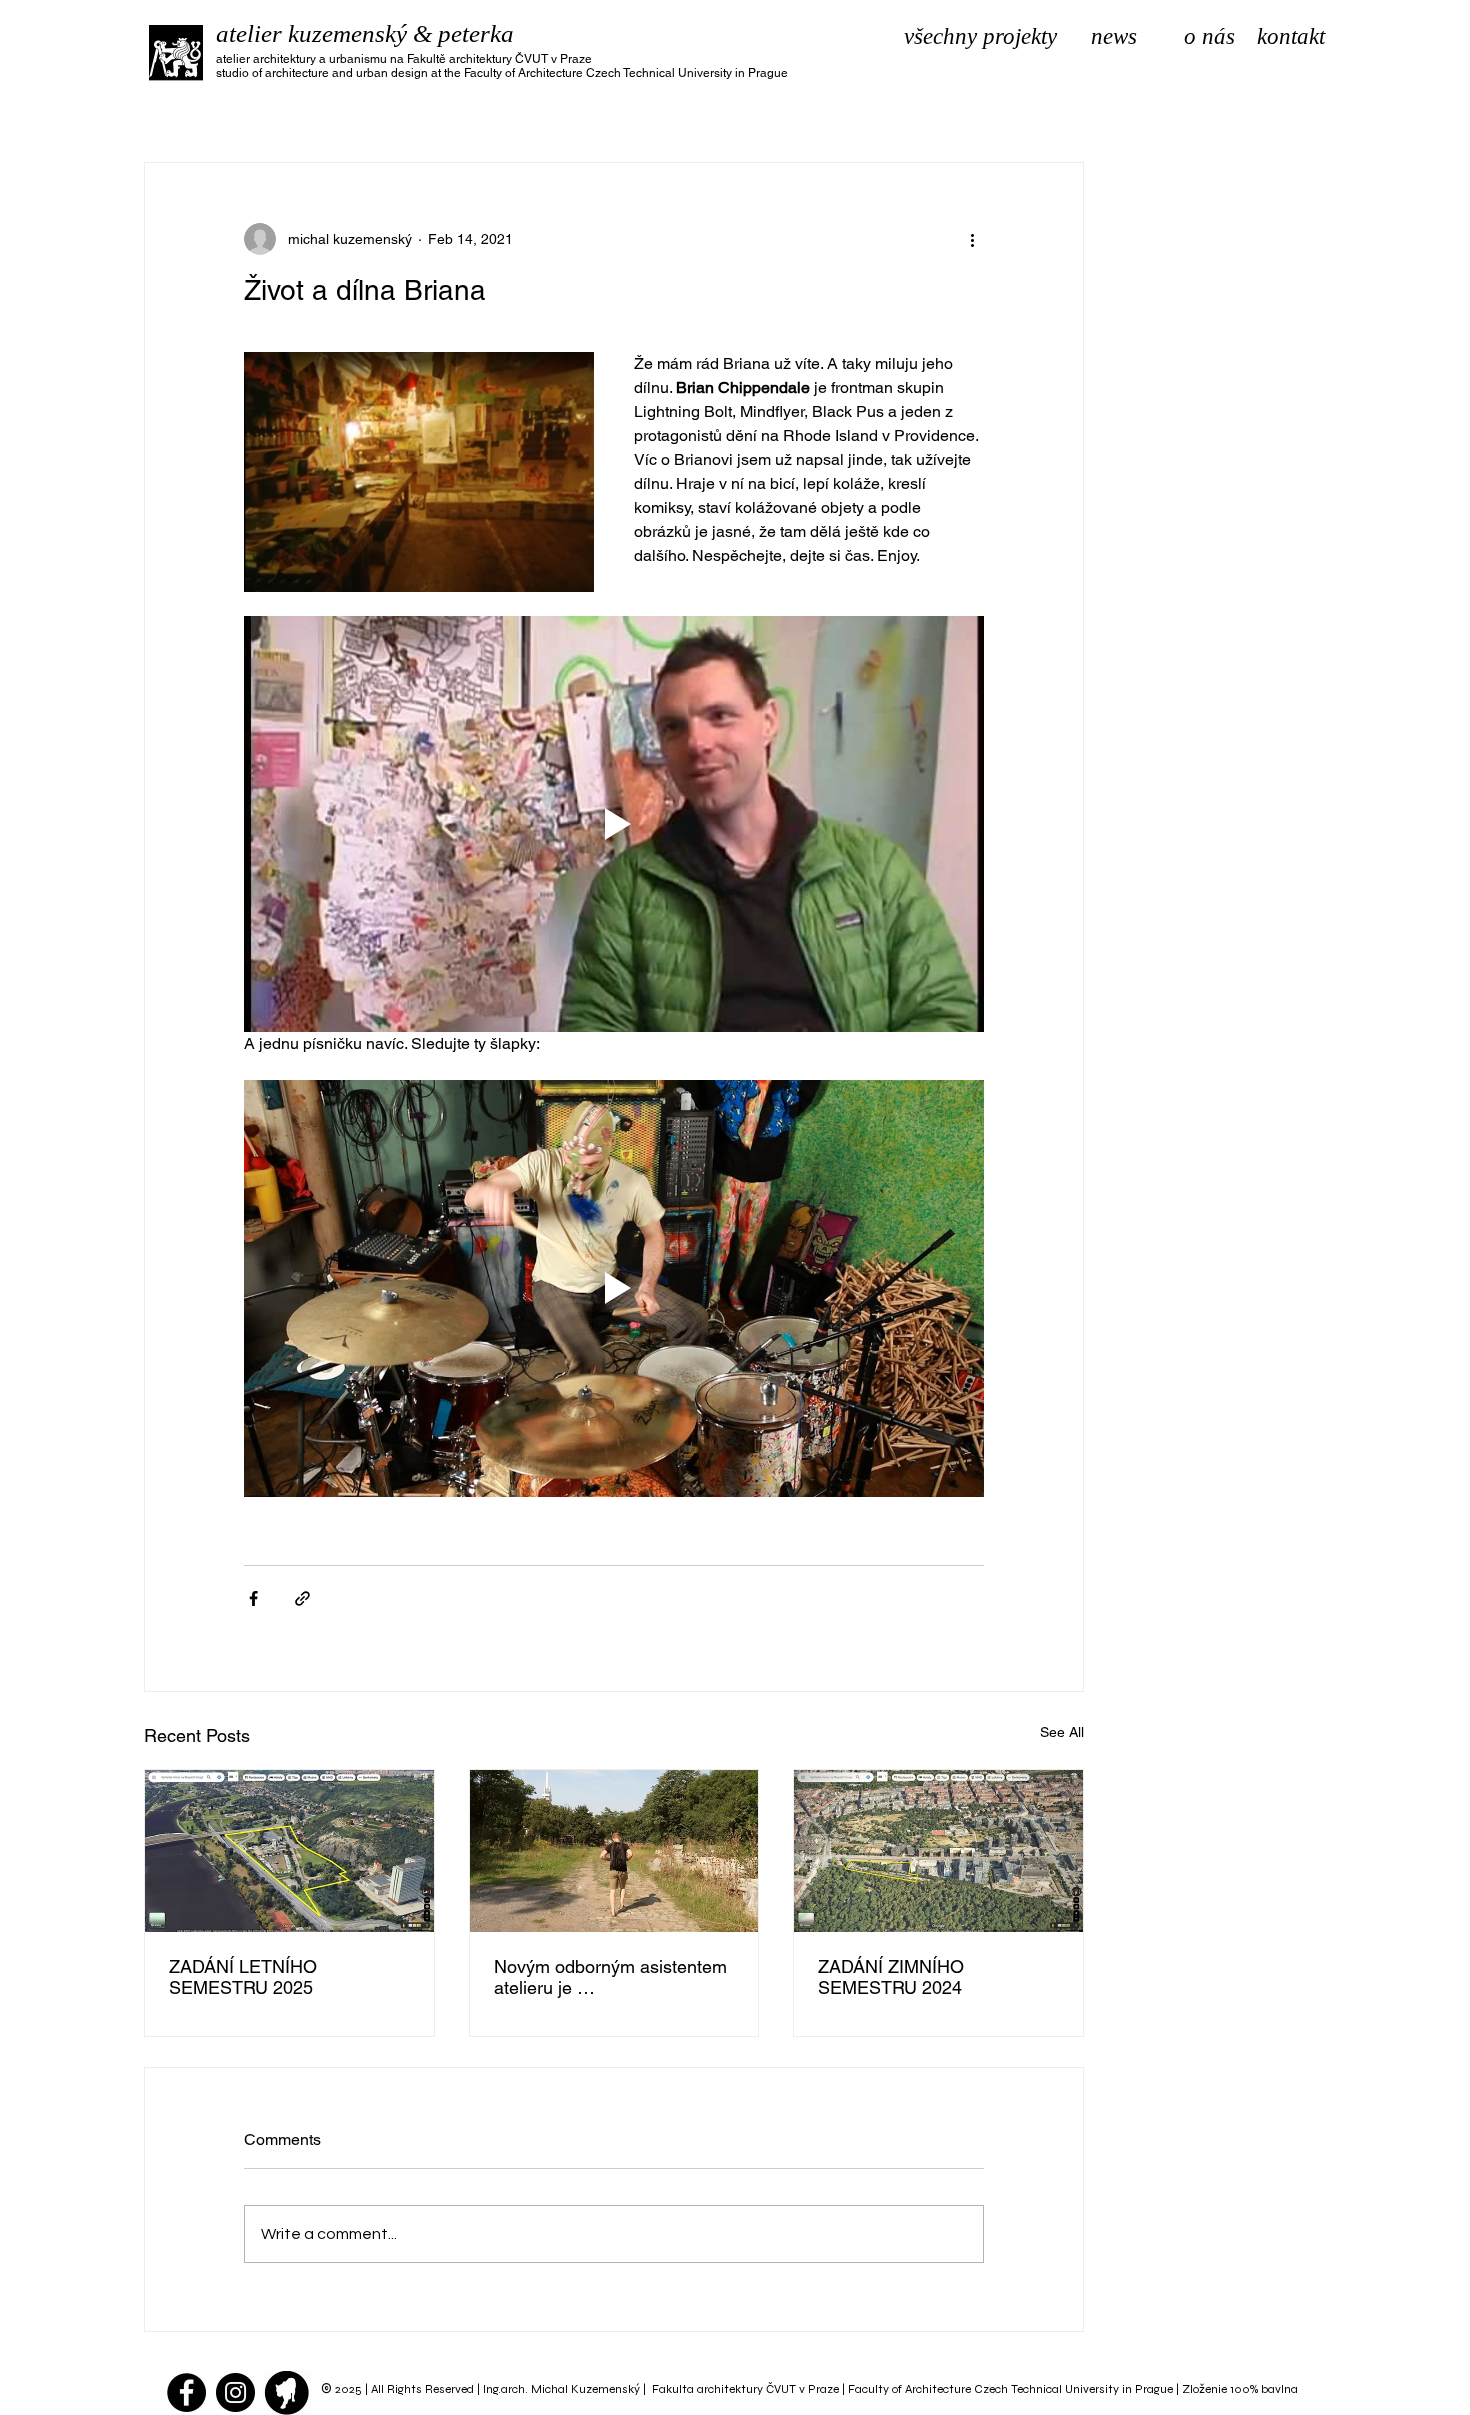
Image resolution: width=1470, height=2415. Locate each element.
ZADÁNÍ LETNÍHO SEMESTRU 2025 (243, 1977)
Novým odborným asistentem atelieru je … (610, 1977)
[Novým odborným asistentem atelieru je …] (614, 1851)
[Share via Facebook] (253, 1598)
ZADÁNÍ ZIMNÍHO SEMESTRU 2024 (891, 1977)
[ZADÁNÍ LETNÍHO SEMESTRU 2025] (289, 1851)
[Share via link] (302, 1598)
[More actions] (972, 239)
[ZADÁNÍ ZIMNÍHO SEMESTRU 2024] (938, 1851)
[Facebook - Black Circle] (186, 2392)
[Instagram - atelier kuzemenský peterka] (235, 2392)
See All (1062, 1732)
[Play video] (614, 824)
